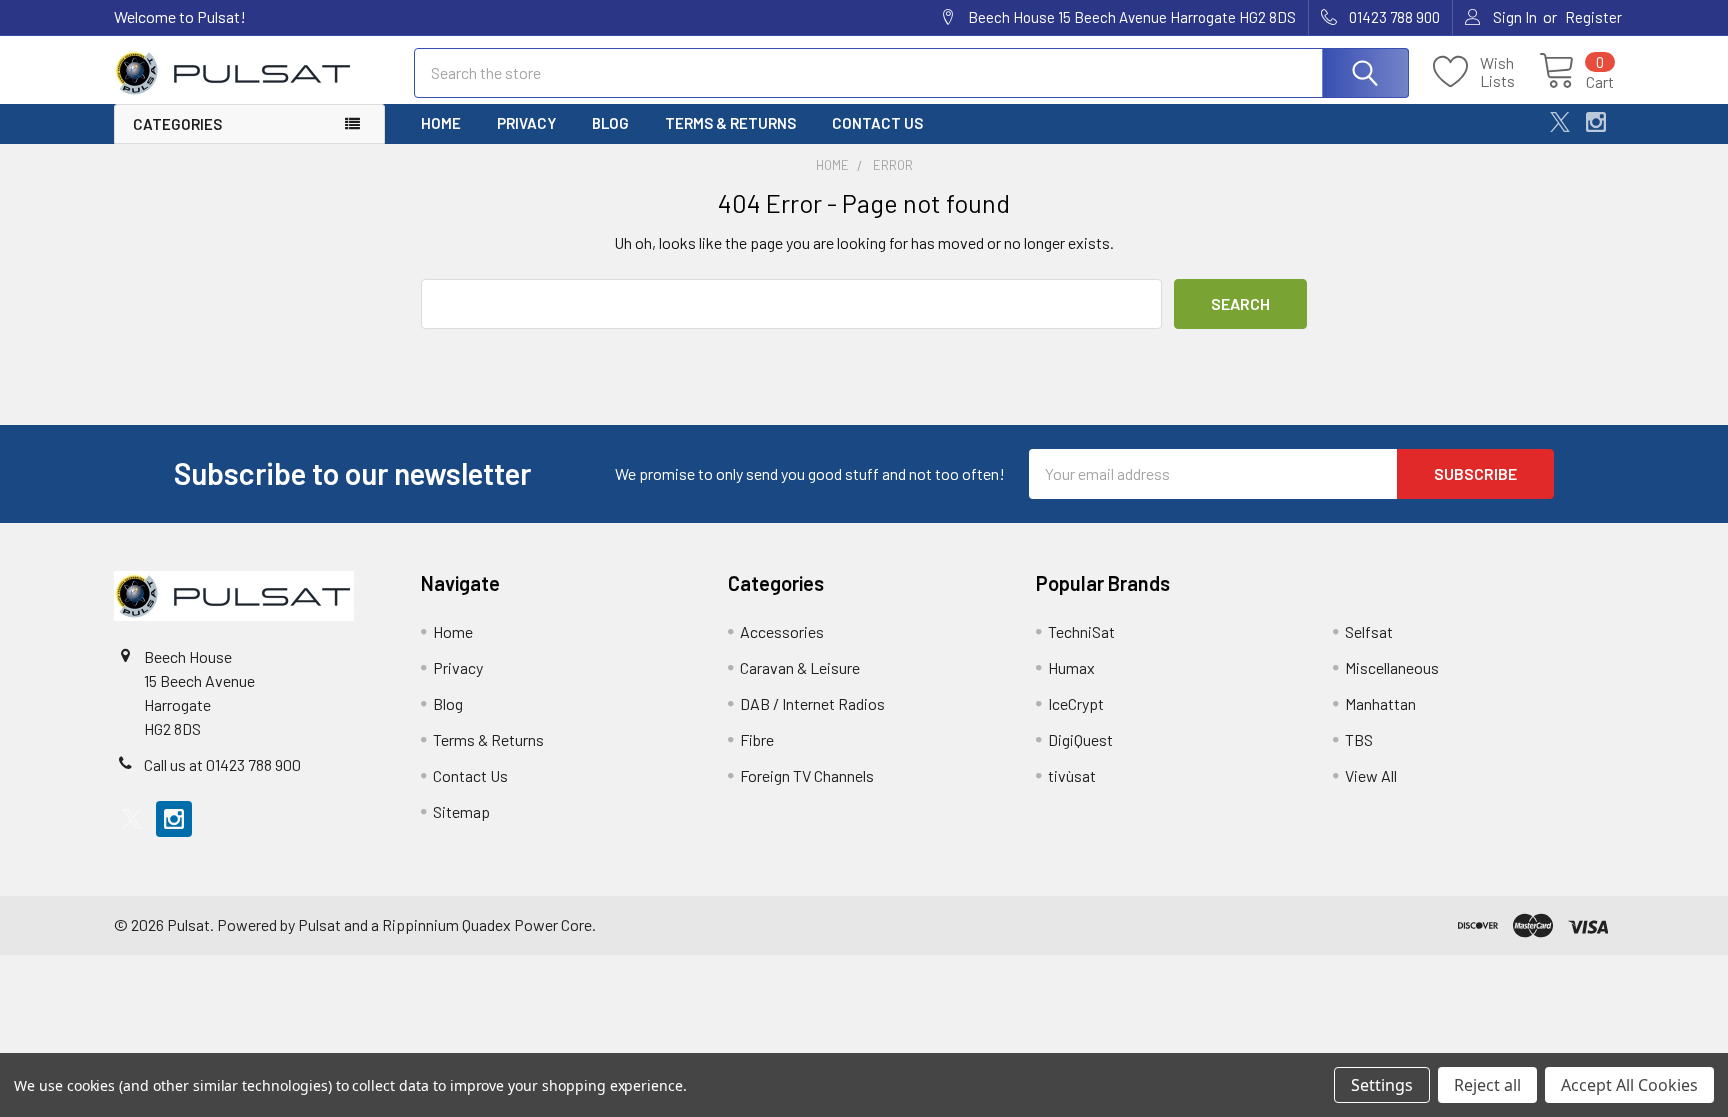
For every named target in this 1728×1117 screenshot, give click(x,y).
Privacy (526, 123)
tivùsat (1072, 775)
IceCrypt (1076, 703)
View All (1371, 775)
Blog (610, 123)
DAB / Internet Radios (812, 703)
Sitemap (461, 811)
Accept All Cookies (1629, 1085)
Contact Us (877, 123)
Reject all (1487, 1085)
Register (1593, 17)
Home (441, 123)
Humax (1071, 667)
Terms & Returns (730, 123)
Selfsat (1369, 631)
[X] (1560, 122)
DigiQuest (1080, 739)
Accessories (782, 631)
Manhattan (1380, 703)
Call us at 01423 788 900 (222, 764)
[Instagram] (1596, 122)
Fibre (757, 739)
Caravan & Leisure (800, 667)
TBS (1359, 739)
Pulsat (319, 924)
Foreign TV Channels (807, 775)
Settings (1382, 1085)
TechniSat (1081, 631)
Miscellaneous (1392, 667)
